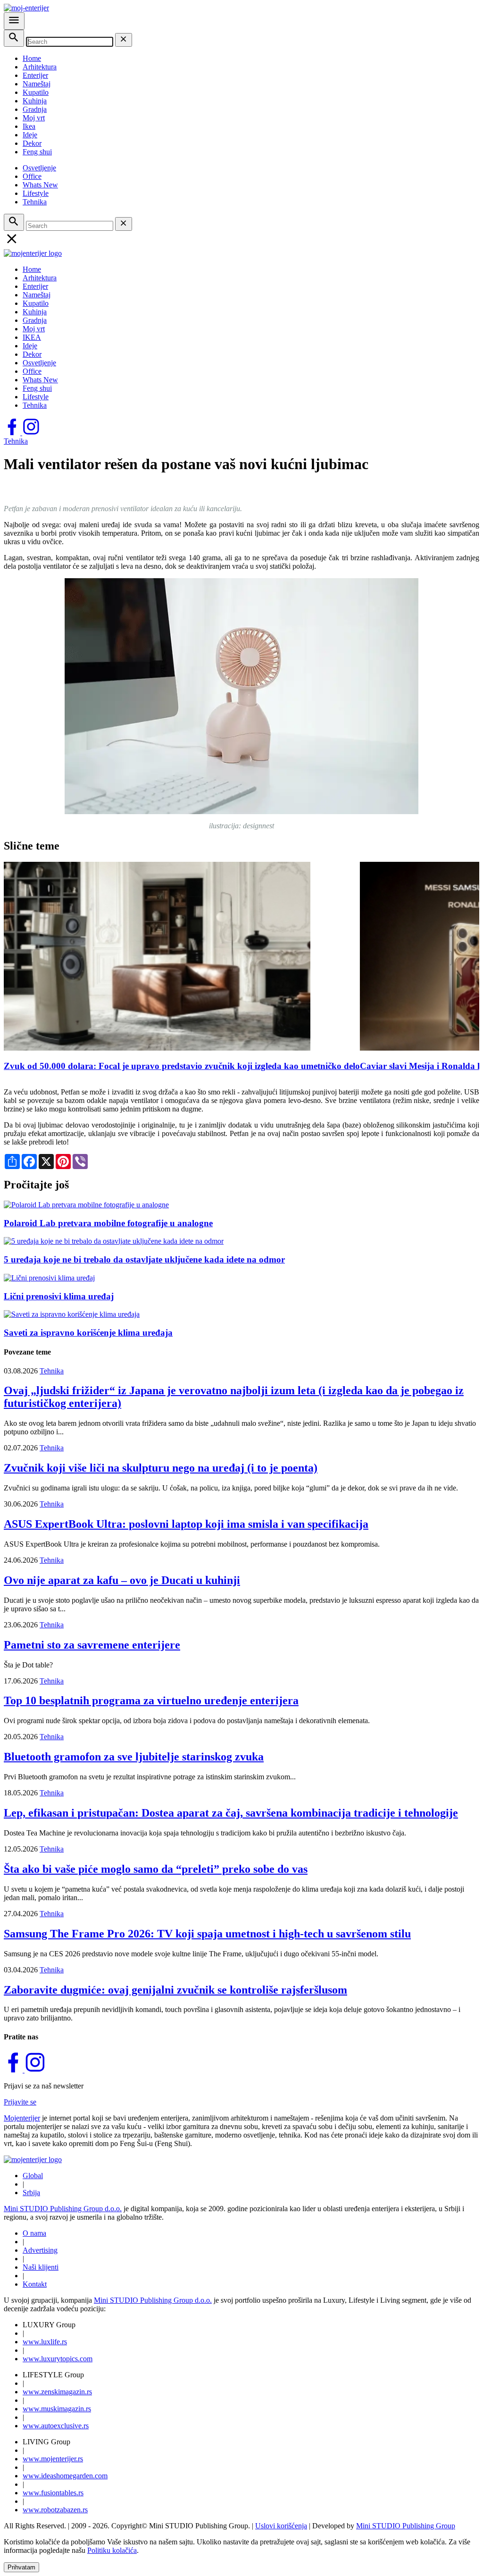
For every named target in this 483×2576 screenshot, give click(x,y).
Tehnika (35, 202)
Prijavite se (20, 2102)
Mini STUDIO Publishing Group (406, 2526)
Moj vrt (34, 118)
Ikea (29, 126)
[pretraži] (14, 38)
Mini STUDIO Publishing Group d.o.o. (63, 2209)
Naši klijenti (41, 2267)
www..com (58, 2359)
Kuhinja (35, 101)
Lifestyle (36, 193)
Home (32, 58)
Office (32, 176)
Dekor (32, 143)
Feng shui (37, 152)
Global (33, 2176)
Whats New (40, 185)
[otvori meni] (14, 21)
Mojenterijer (22, 2118)
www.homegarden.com (65, 2476)
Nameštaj (37, 84)
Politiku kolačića (112, 2550)
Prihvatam (21, 2567)
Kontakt (35, 2284)
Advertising (40, 2250)
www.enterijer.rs (53, 2459)
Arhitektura (40, 67)
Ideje (30, 135)
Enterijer (35, 75)
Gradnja (35, 109)
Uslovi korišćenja (281, 2526)
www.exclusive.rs (56, 2426)
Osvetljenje (39, 168)
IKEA (32, 337)
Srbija (31, 2193)
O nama (34, 2233)
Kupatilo (36, 92)
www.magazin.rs (57, 2392)
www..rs (45, 2342)
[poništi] (124, 40)
